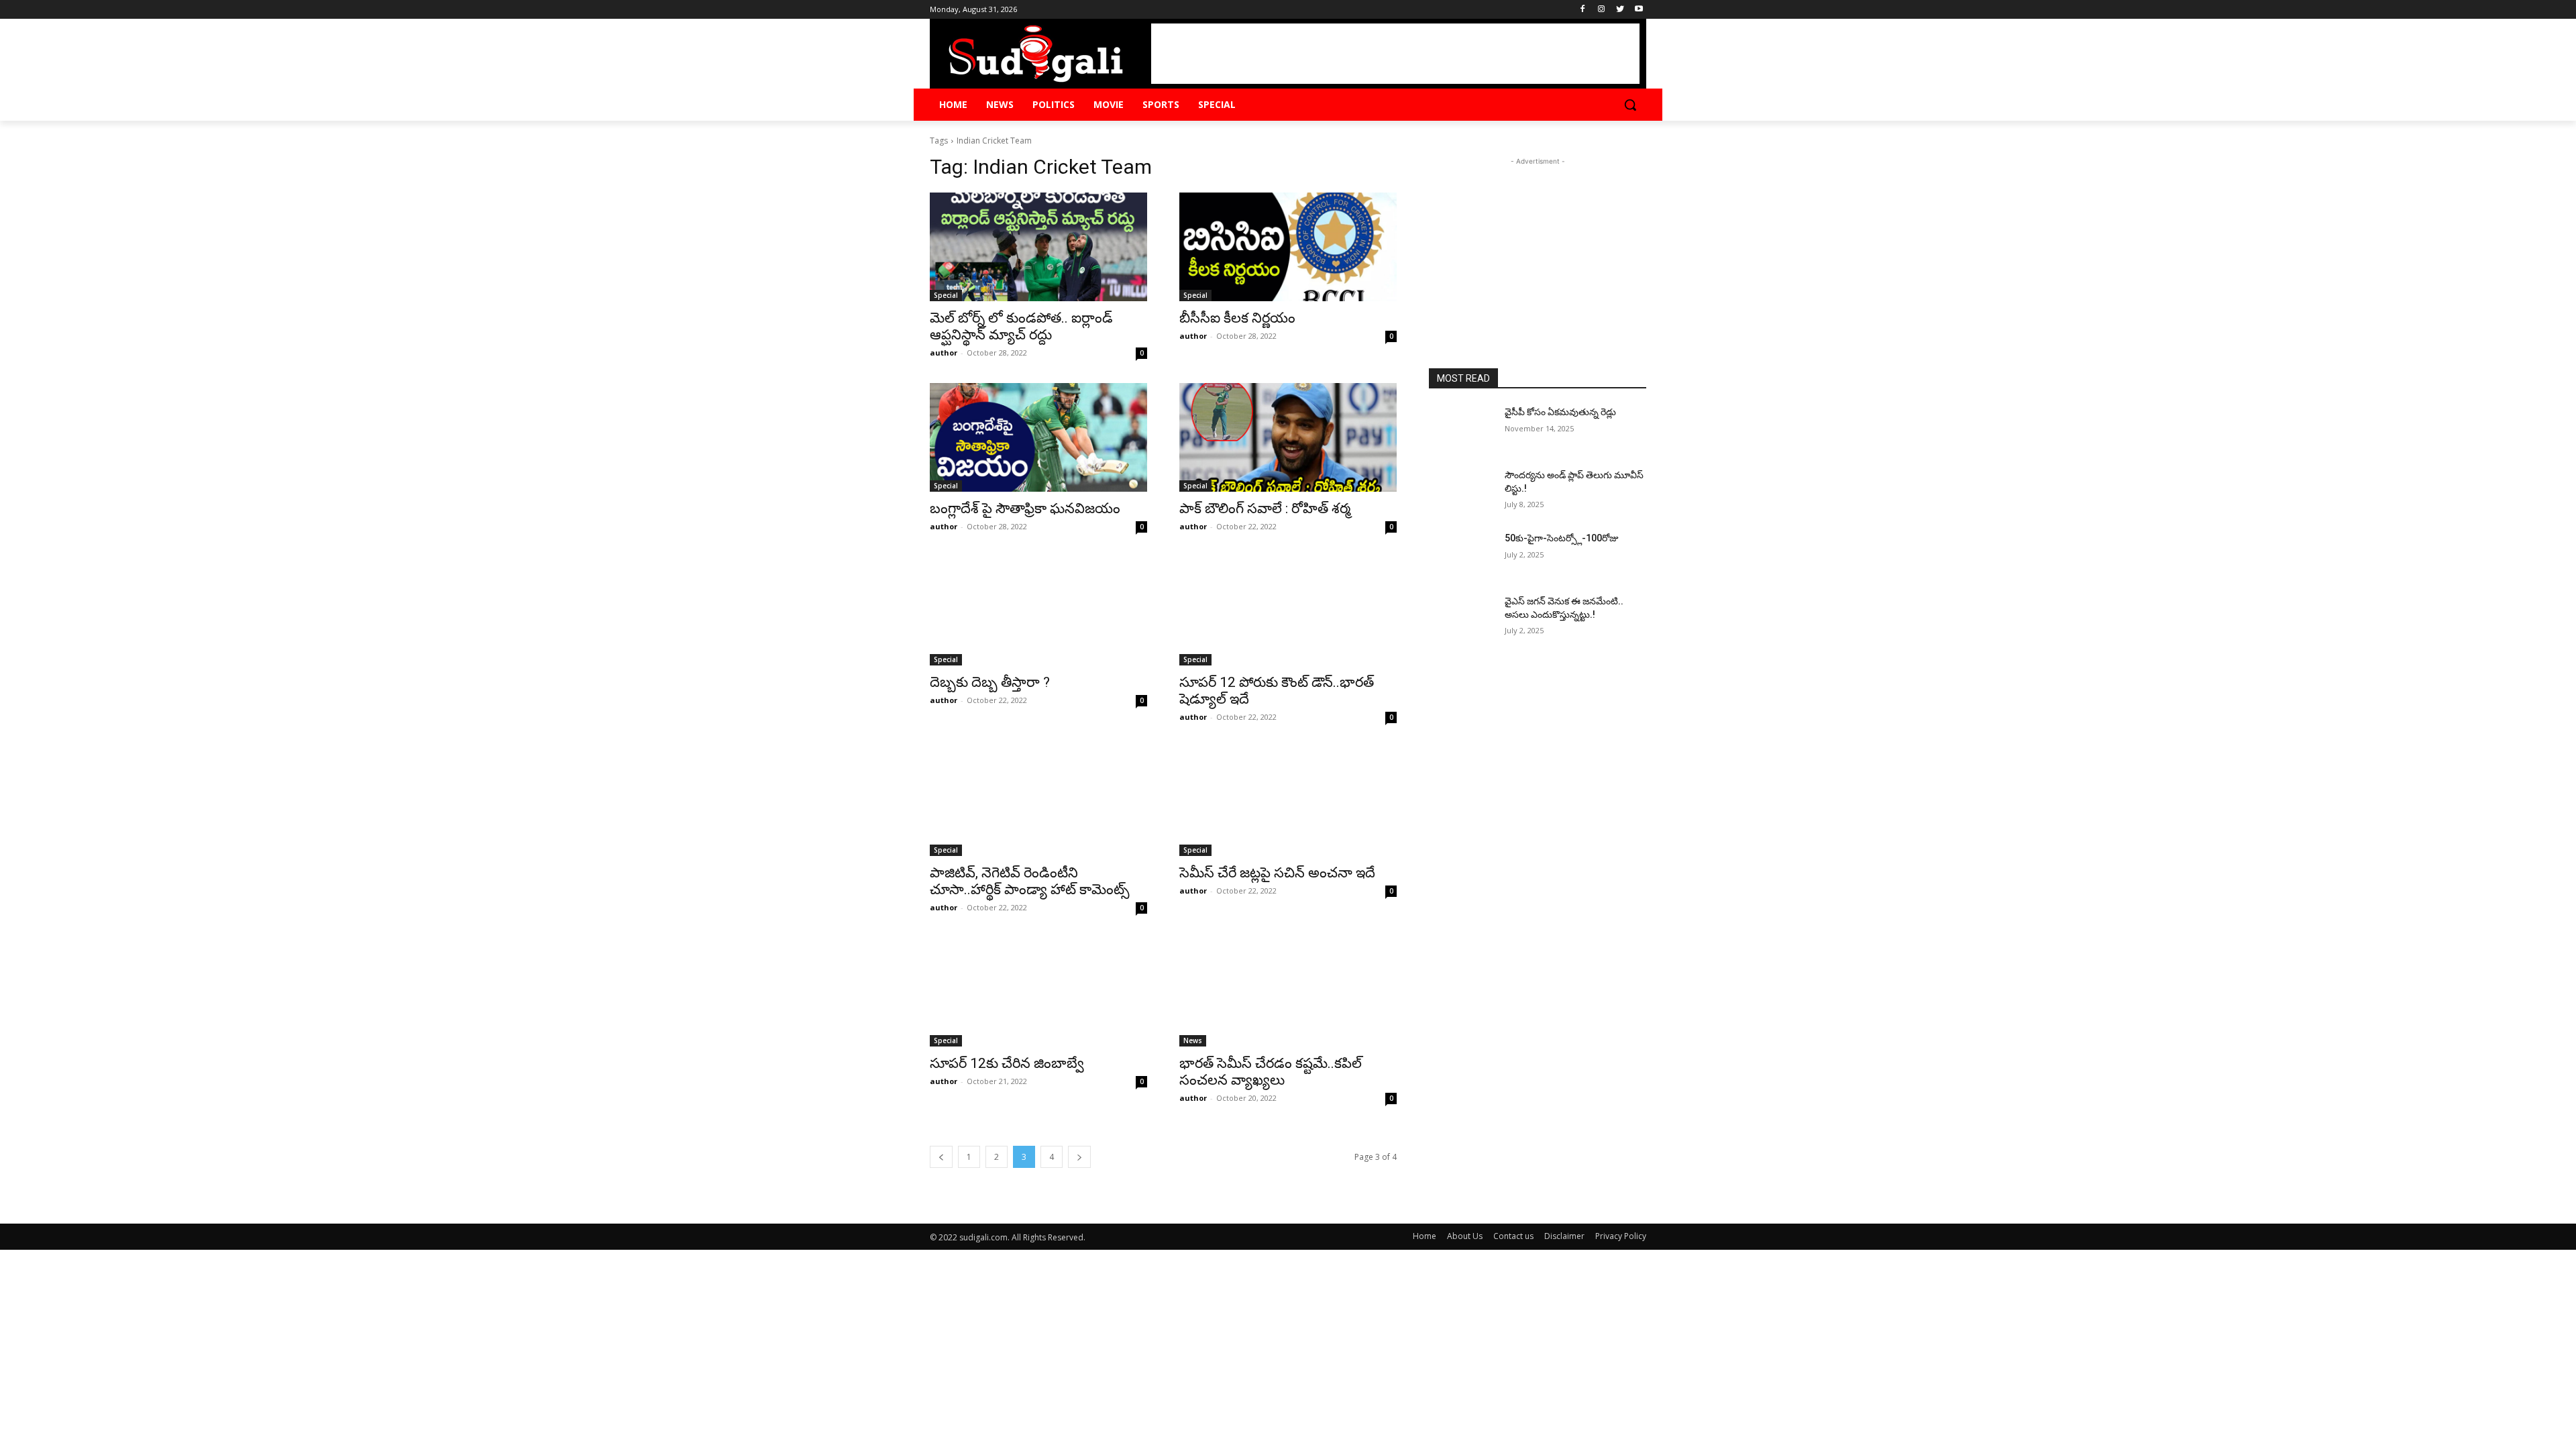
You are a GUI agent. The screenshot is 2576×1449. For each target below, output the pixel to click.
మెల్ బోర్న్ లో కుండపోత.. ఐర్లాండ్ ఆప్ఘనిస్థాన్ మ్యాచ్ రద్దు (1021, 326)
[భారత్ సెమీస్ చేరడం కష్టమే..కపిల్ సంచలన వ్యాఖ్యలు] (1288, 992)
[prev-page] (941, 1157)
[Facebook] (1583, 10)
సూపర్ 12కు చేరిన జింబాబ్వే (1007, 1063)
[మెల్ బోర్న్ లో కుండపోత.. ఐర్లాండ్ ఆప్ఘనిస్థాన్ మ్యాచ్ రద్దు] (1038, 247)
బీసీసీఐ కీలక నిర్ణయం (1237, 318)
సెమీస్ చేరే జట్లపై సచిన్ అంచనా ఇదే (1277, 873)
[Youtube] (1639, 10)
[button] (1630, 105)
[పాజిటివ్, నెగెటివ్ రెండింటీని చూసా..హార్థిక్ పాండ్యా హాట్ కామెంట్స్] (1038, 802)
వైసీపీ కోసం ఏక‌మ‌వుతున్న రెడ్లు (1560, 412)
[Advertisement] (1395, 54)
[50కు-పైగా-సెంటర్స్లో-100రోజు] (1461, 555)
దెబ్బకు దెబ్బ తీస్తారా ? (990, 682)
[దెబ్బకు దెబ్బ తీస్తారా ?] (1038, 611)
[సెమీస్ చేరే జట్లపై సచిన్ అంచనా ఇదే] (1288, 802)
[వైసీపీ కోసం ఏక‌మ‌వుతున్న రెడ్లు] (1461, 429)
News (1193, 1040)
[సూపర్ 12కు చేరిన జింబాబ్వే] (1038, 992)
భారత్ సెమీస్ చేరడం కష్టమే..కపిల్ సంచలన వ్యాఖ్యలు (1271, 1072)
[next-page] (1079, 1157)
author (944, 353)
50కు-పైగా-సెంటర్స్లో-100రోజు (1562, 538)
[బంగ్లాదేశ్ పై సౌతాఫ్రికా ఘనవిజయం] (1038, 437)
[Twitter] (1620, 10)
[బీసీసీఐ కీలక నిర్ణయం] (1288, 247)
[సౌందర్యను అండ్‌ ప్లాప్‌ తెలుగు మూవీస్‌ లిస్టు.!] (1461, 492)
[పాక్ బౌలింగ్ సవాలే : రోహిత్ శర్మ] (1288, 437)
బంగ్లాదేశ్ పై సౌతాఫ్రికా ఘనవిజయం (1025, 508)
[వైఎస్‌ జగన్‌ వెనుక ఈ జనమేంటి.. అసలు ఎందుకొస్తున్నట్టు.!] (1461, 618)
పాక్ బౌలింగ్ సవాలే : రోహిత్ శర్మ (1265, 508)
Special (946, 295)
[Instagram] (1602, 10)
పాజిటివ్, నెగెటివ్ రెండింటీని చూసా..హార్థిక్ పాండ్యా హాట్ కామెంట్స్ (1030, 881)
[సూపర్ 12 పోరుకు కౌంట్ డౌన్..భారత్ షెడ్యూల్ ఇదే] (1288, 611)
